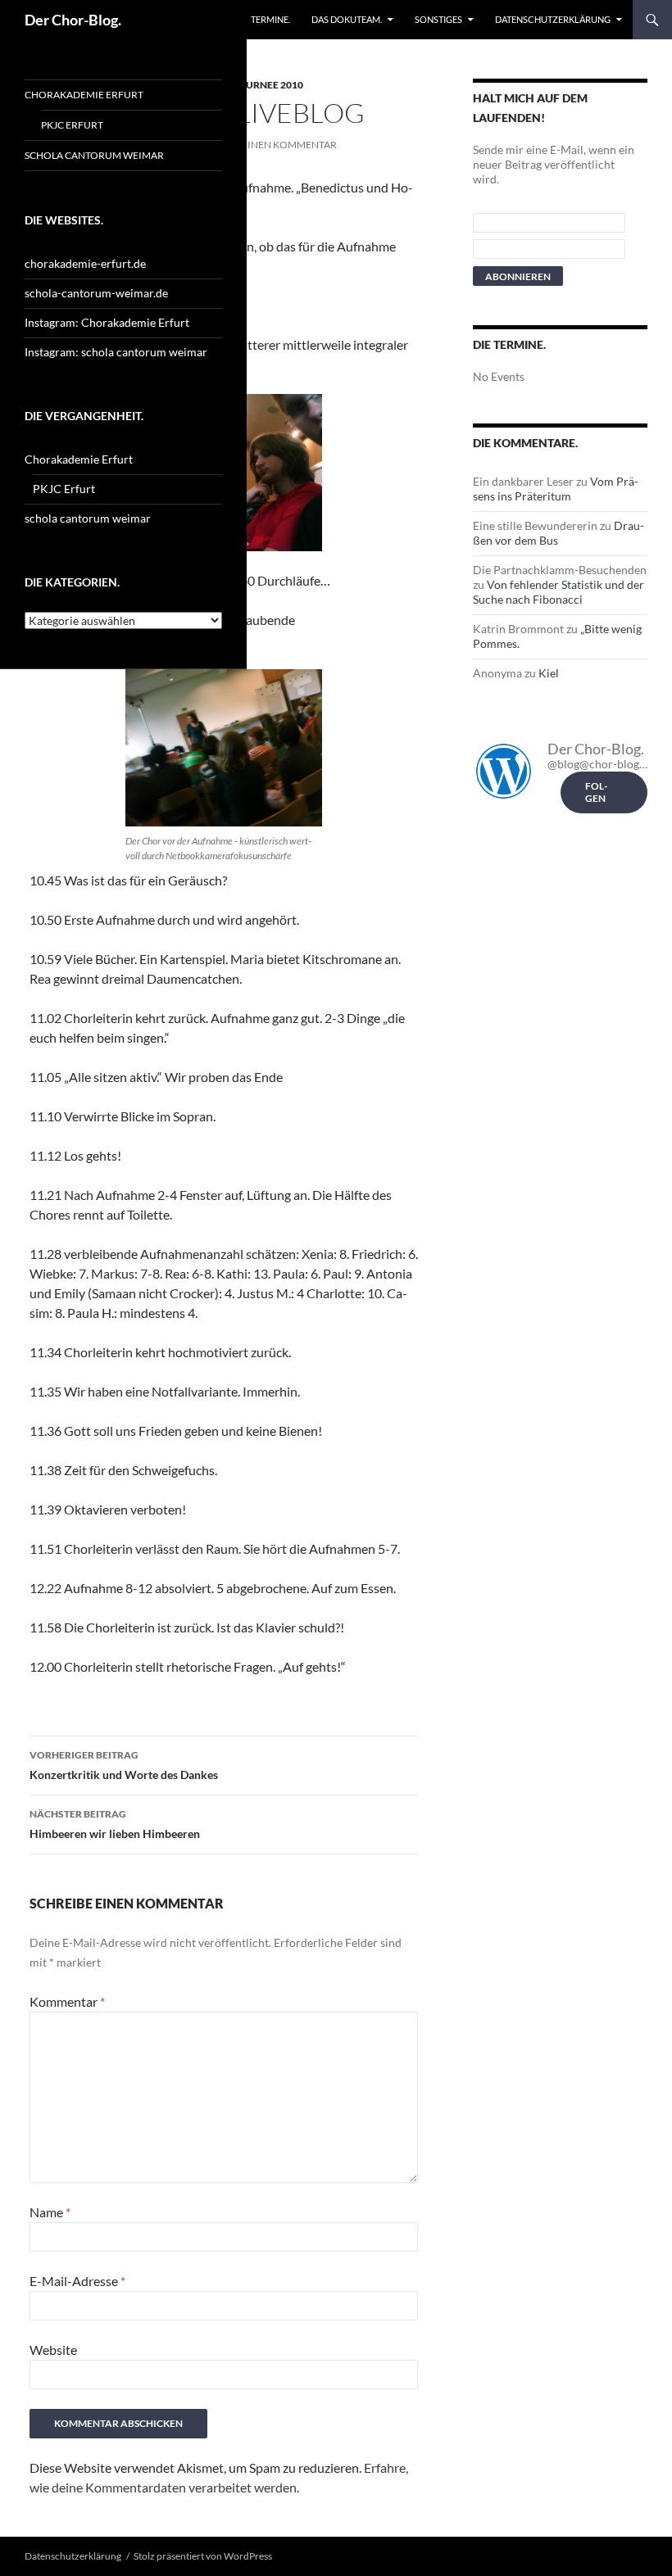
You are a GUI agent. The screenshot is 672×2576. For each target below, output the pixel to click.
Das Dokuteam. (347, 19)
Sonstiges (438, 19)
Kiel (549, 673)
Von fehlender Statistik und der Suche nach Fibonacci (558, 592)
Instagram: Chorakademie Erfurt (107, 322)
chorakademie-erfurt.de (85, 263)
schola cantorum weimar (94, 155)
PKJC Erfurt (72, 125)
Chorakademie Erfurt (84, 95)
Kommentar (67, 2001)
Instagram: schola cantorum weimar (116, 352)
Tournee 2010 (268, 85)
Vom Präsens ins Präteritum (556, 489)
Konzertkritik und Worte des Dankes (124, 1765)
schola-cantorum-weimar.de (96, 293)
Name (50, 2212)
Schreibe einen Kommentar (265, 145)
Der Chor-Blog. (73, 20)
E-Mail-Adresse (77, 2281)
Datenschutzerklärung (553, 19)
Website (53, 2350)
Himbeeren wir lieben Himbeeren (115, 1824)
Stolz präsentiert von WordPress (203, 2556)
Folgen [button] (596, 792)
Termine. (270, 19)
